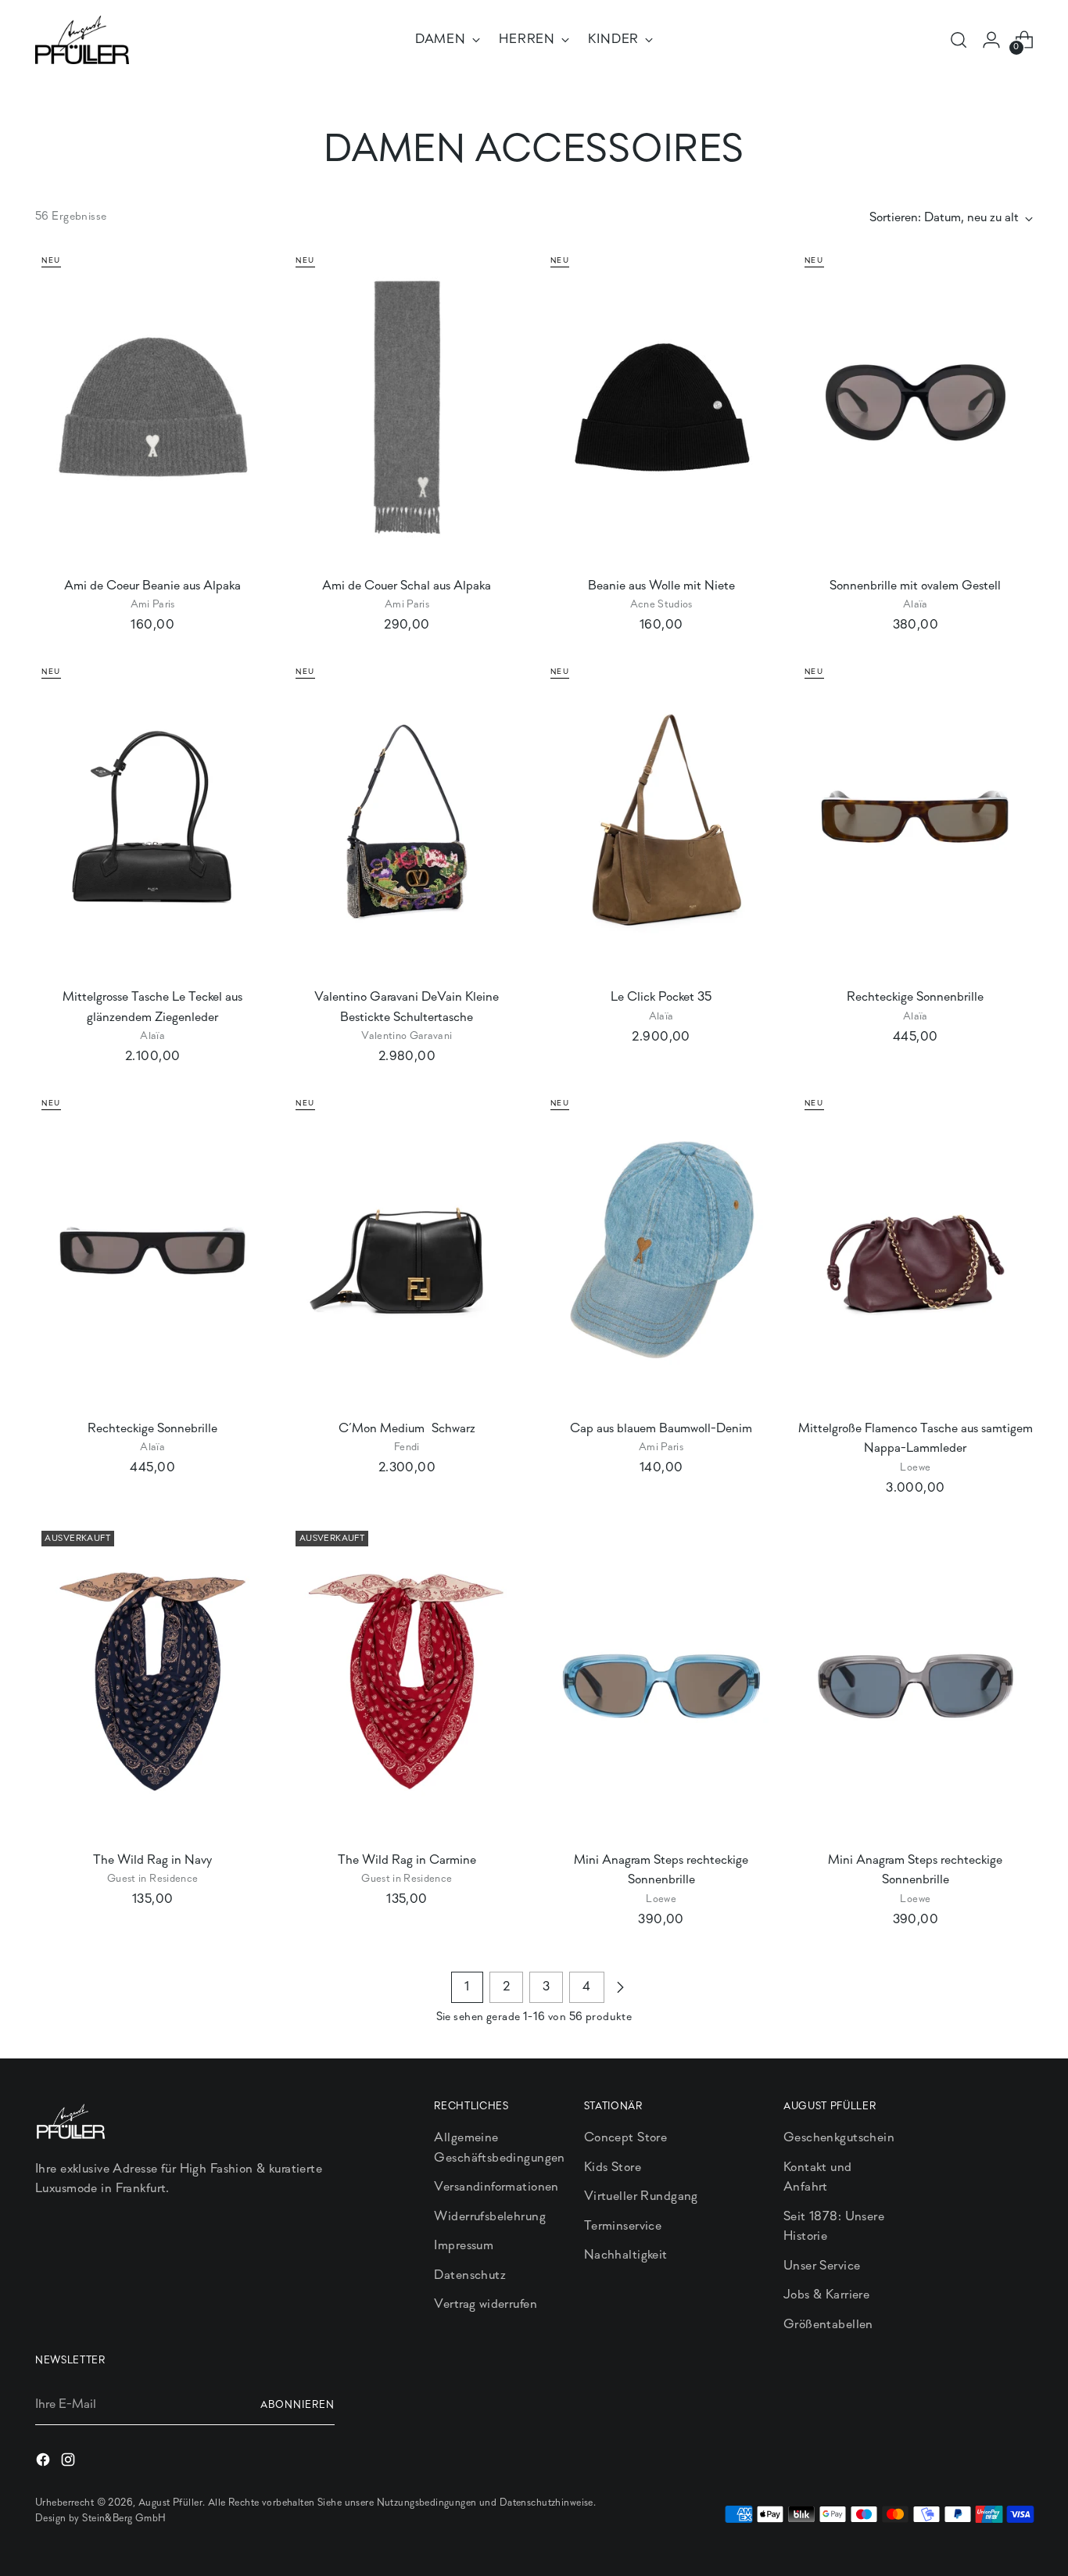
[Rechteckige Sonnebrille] (152, 1250)
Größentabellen (828, 2325)
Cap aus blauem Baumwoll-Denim (661, 1429)
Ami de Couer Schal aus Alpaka (407, 586)
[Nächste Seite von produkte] (620, 1987)
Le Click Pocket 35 (661, 997)
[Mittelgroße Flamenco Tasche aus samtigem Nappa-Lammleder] (916, 1250)
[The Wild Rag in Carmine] (407, 1681)
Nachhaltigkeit (626, 2255)
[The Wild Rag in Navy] (152, 1681)
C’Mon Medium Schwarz (407, 1429)
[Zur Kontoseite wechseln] (991, 40)
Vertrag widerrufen (486, 2304)
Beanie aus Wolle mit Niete (661, 586)
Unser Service (822, 2266)
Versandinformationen (496, 2187)
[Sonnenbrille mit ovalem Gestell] (916, 407)
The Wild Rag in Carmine (407, 1860)
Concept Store (626, 2138)
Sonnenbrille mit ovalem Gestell (915, 586)
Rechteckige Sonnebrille (152, 1429)
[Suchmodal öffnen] (959, 40)
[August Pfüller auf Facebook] (45, 2463)
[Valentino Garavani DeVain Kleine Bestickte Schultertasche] (407, 819)
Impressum (464, 2246)
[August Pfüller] (82, 40)
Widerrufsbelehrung (490, 2217)
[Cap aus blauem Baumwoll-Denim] (661, 1250)
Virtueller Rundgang (641, 2196)
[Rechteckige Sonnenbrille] (916, 819)
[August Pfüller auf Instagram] (70, 2463)
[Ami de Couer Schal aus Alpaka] (407, 407)
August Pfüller (170, 2503)
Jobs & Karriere (826, 2295)
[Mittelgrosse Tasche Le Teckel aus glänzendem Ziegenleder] (152, 819)
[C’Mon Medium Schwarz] (407, 1250)
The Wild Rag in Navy (152, 1860)
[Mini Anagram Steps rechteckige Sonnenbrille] (661, 1681)
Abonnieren (297, 2405)
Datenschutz (470, 2275)
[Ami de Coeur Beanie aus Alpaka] (152, 407)
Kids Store (613, 2168)
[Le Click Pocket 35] (661, 819)
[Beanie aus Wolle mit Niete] (661, 407)
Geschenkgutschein (839, 2138)
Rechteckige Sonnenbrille (915, 997)
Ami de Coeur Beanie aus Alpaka (152, 586)
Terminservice (623, 2226)
